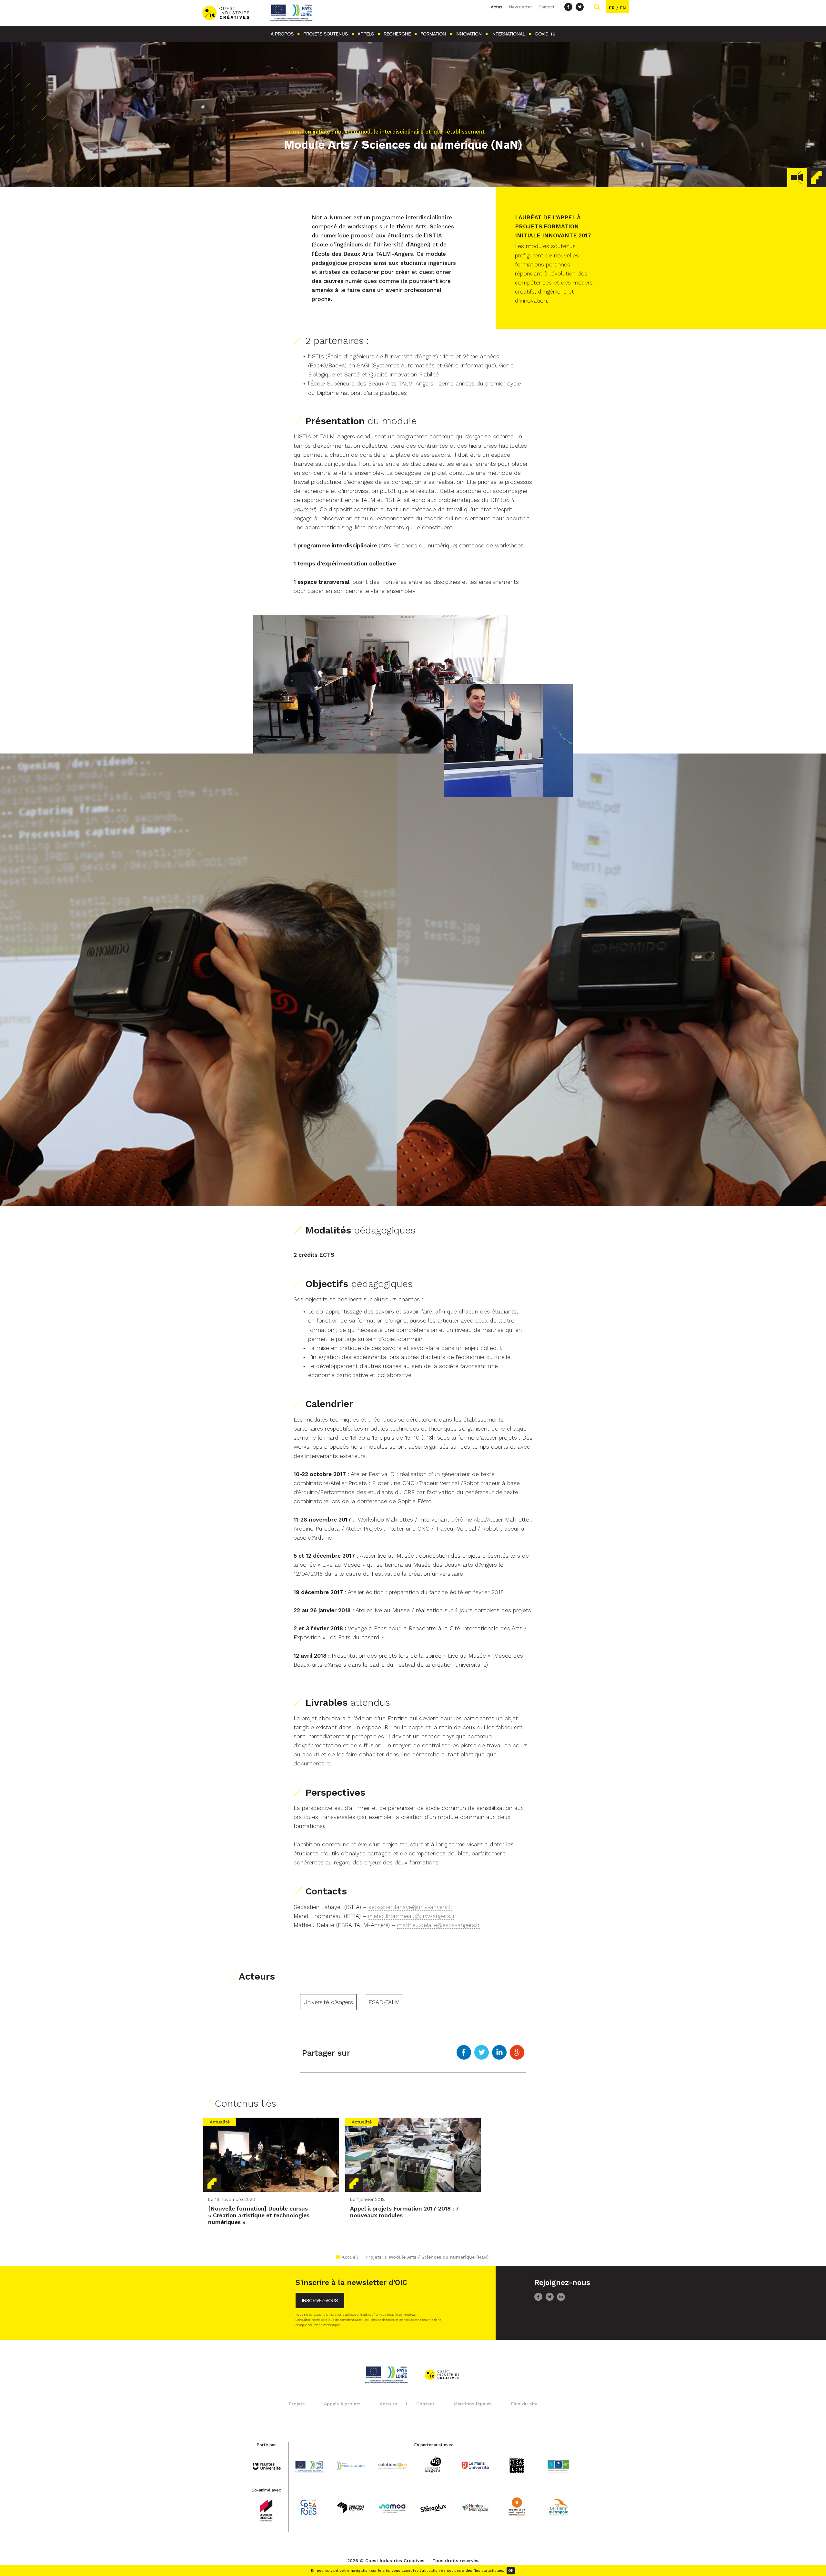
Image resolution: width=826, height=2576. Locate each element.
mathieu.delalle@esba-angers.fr (438, 1925)
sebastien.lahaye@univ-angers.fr (410, 1907)
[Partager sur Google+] (517, 2053)
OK (511, 2571)
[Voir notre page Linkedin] (561, 2299)
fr (612, 8)
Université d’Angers (328, 2002)
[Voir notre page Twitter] (580, 7)
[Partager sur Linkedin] (499, 2053)
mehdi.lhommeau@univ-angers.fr (412, 1916)
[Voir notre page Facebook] (568, 7)
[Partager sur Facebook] (464, 2053)
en (623, 8)
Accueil (350, 2257)
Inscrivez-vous (320, 2301)
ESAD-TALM (384, 2002)
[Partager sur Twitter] (482, 2053)
